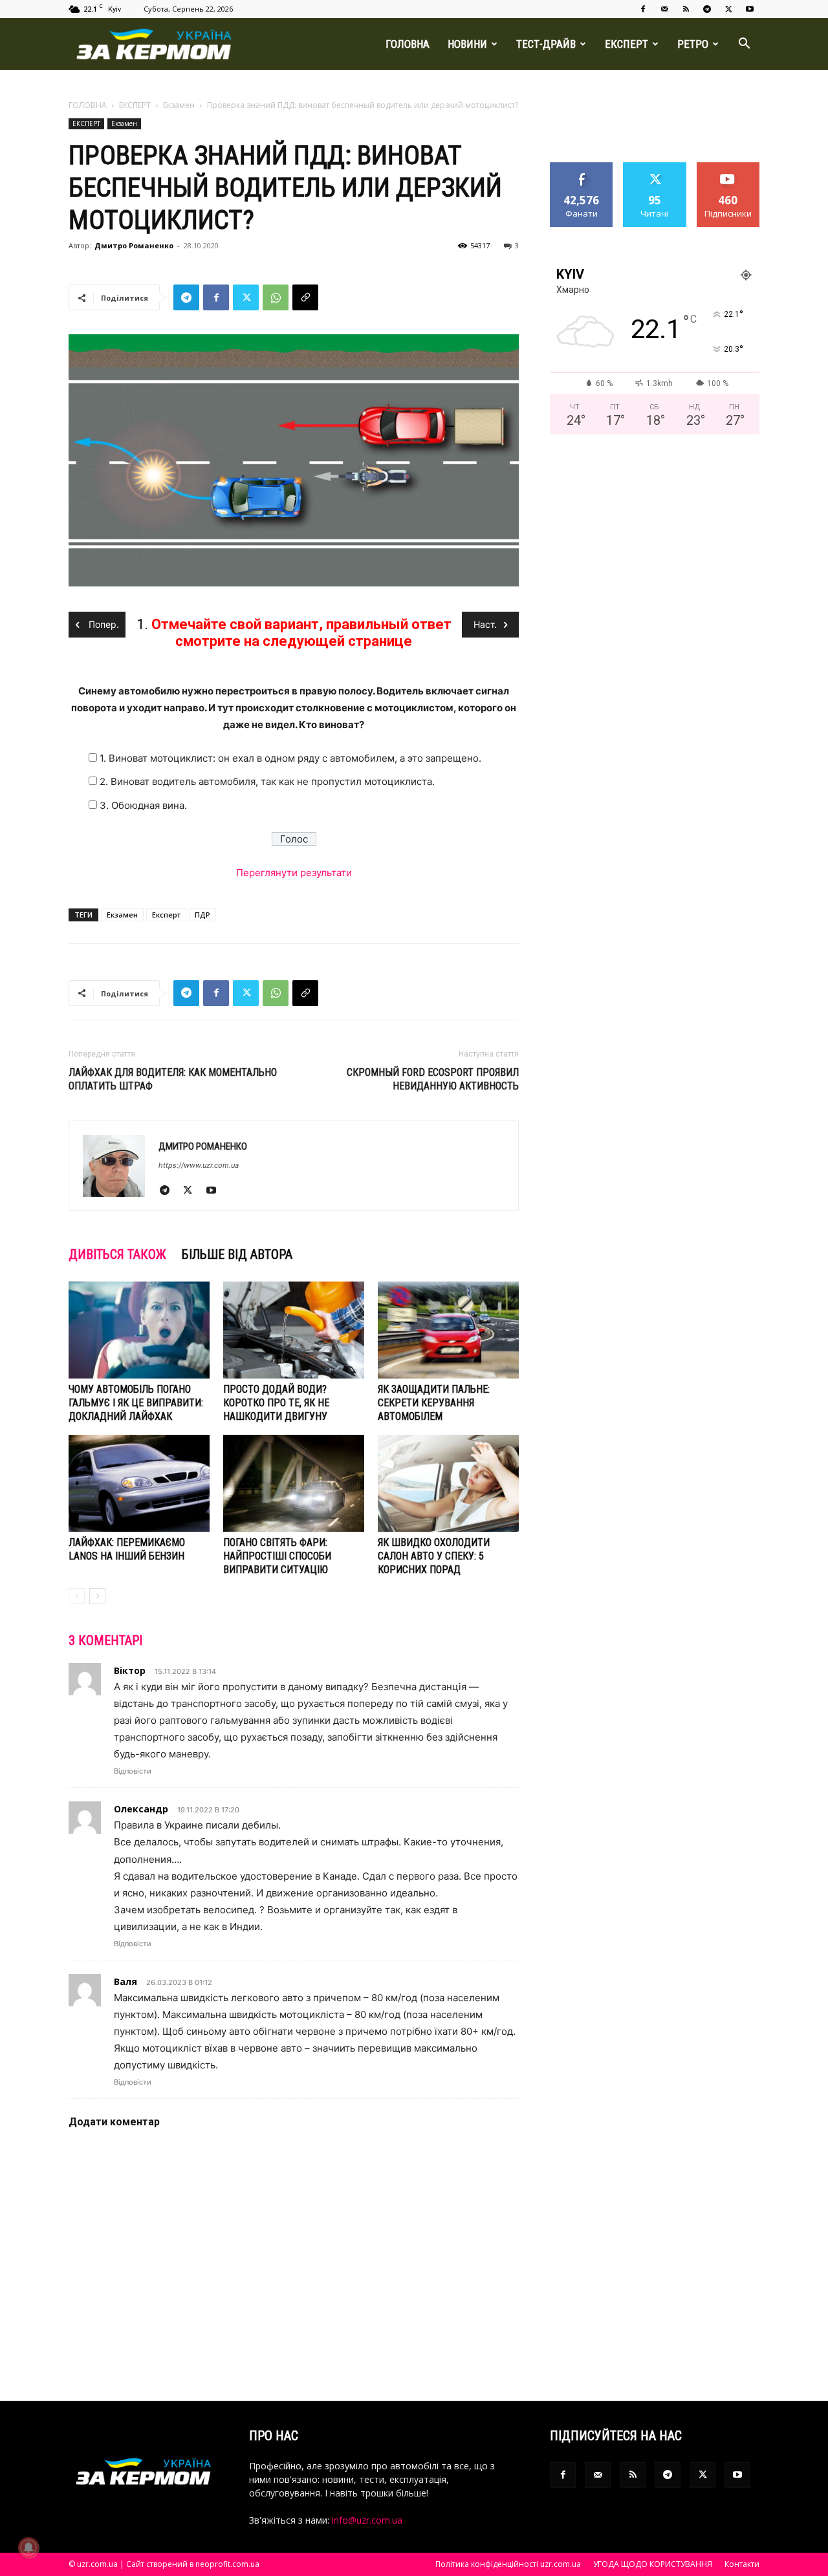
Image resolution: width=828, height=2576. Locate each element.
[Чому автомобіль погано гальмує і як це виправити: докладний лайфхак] (139, 1330)
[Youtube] (750, 9)
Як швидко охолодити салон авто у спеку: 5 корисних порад (434, 1556)
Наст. (485, 624)
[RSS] (686, 9)
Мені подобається (582, 172)
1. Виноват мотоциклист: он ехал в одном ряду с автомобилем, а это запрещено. (290, 758)
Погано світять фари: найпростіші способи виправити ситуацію (277, 1556)
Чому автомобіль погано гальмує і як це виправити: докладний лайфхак (136, 1403)
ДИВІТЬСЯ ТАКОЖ (117, 1254)
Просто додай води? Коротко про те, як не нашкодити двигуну (276, 1403)
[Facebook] (643, 9)
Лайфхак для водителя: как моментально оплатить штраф (173, 1079)
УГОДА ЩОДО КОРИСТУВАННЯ (653, 2564)
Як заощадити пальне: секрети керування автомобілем (434, 1403)
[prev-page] (77, 1596)
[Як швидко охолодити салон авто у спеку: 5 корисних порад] (448, 1483)
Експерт (166, 915)
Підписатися (728, 167)
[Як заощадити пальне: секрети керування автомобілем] (448, 1330)
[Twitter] (728, 9)
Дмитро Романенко (134, 245)
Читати (655, 167)
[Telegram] (707, 9)
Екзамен (179, 105)
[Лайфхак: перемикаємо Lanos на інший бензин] (139, 1483)
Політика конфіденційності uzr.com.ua (508, 2564)
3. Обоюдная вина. (143, 805)
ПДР (202, 915)
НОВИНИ (467, 44)
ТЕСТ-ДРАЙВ (546, 44)
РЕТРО (693, 44)
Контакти (742, 2564)
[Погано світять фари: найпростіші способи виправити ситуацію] (294, 1483)
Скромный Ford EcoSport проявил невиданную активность (433, 1079)
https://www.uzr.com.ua (199, 1165)
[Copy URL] (305, 297)
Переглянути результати (294, 873)
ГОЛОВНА (408, 44)
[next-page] (97, 1596)
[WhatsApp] (276, 297)
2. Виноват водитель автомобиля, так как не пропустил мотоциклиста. (267, 781)
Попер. (103, 624)
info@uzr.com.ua (367, 2520)
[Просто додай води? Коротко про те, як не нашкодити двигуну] (294, 1330)
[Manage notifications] (28, 2548)
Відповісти (133, 1771)
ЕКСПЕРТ (626, 44)
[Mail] (664, 9)
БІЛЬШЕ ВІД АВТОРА (237, 1254)
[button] (744, 45)
